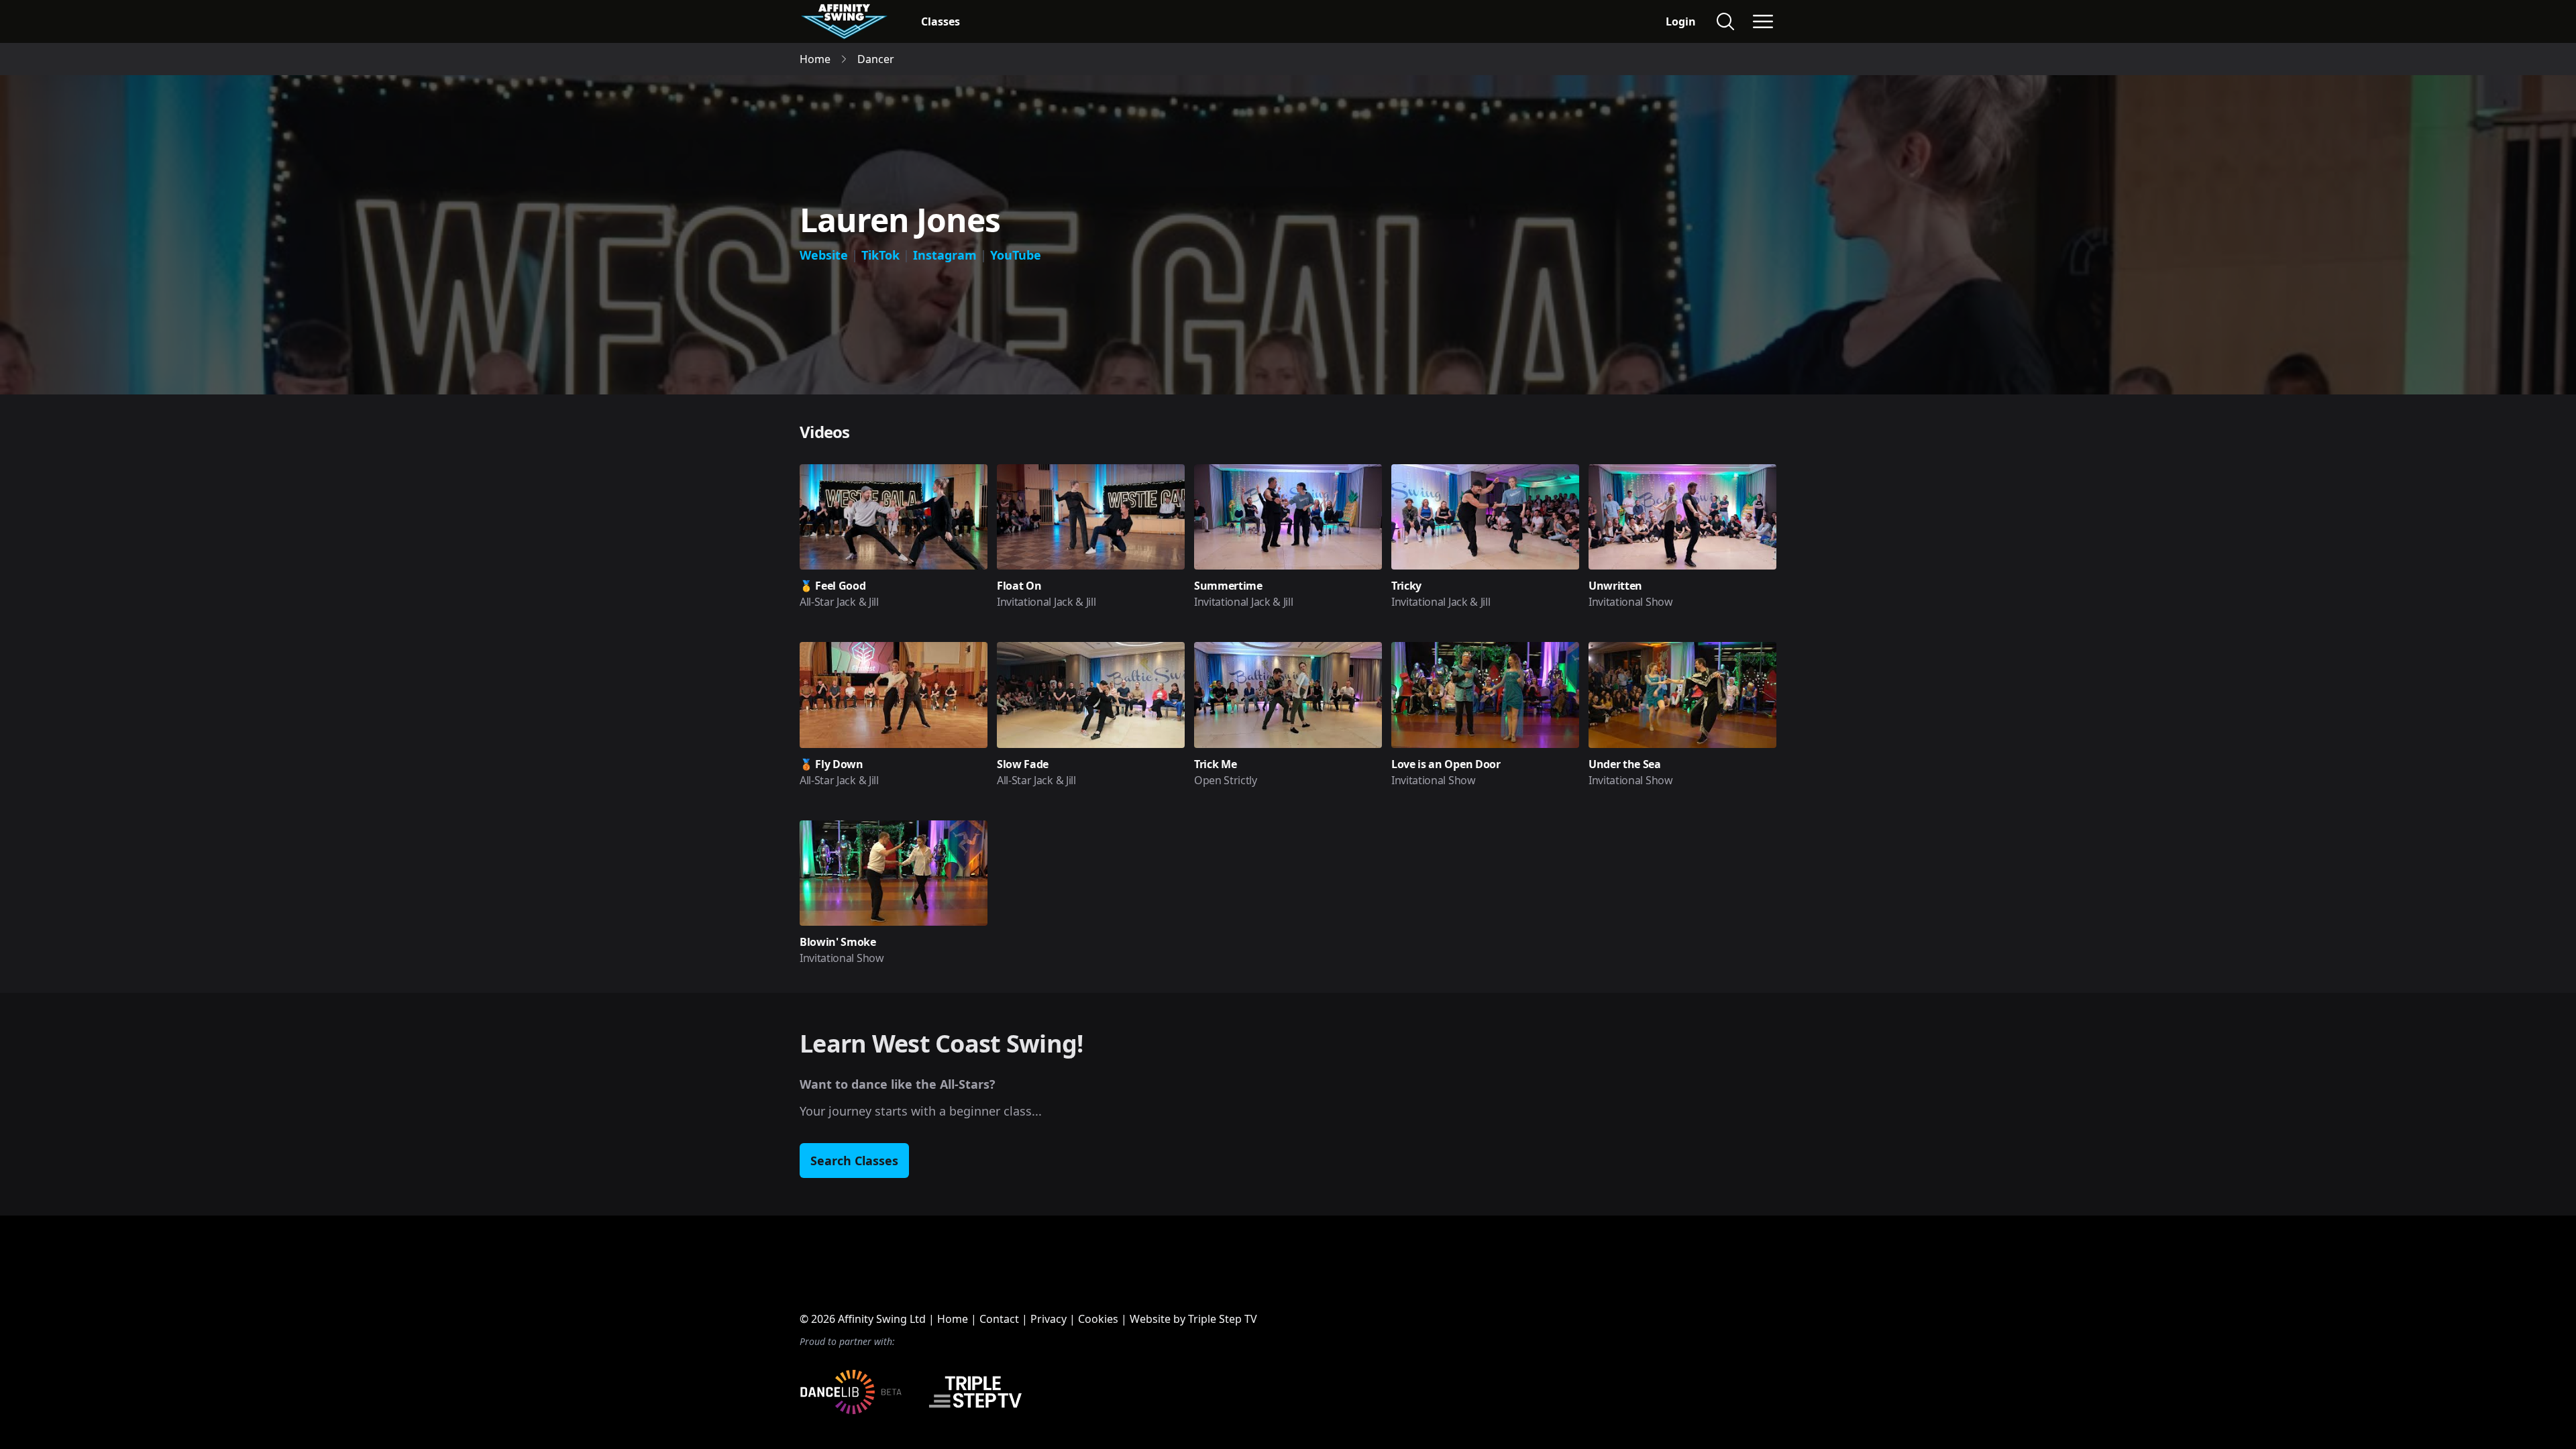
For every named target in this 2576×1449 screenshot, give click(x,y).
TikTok (880, 255)
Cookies (1098, 1319)
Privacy (1049, 1319)
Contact (999, 1319)
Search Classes (854, 1161)
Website (824, 255)
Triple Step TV (1223, 1319)
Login (1681, 21)
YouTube (1016, 255)
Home (953, 1319)
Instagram (945, 255)
